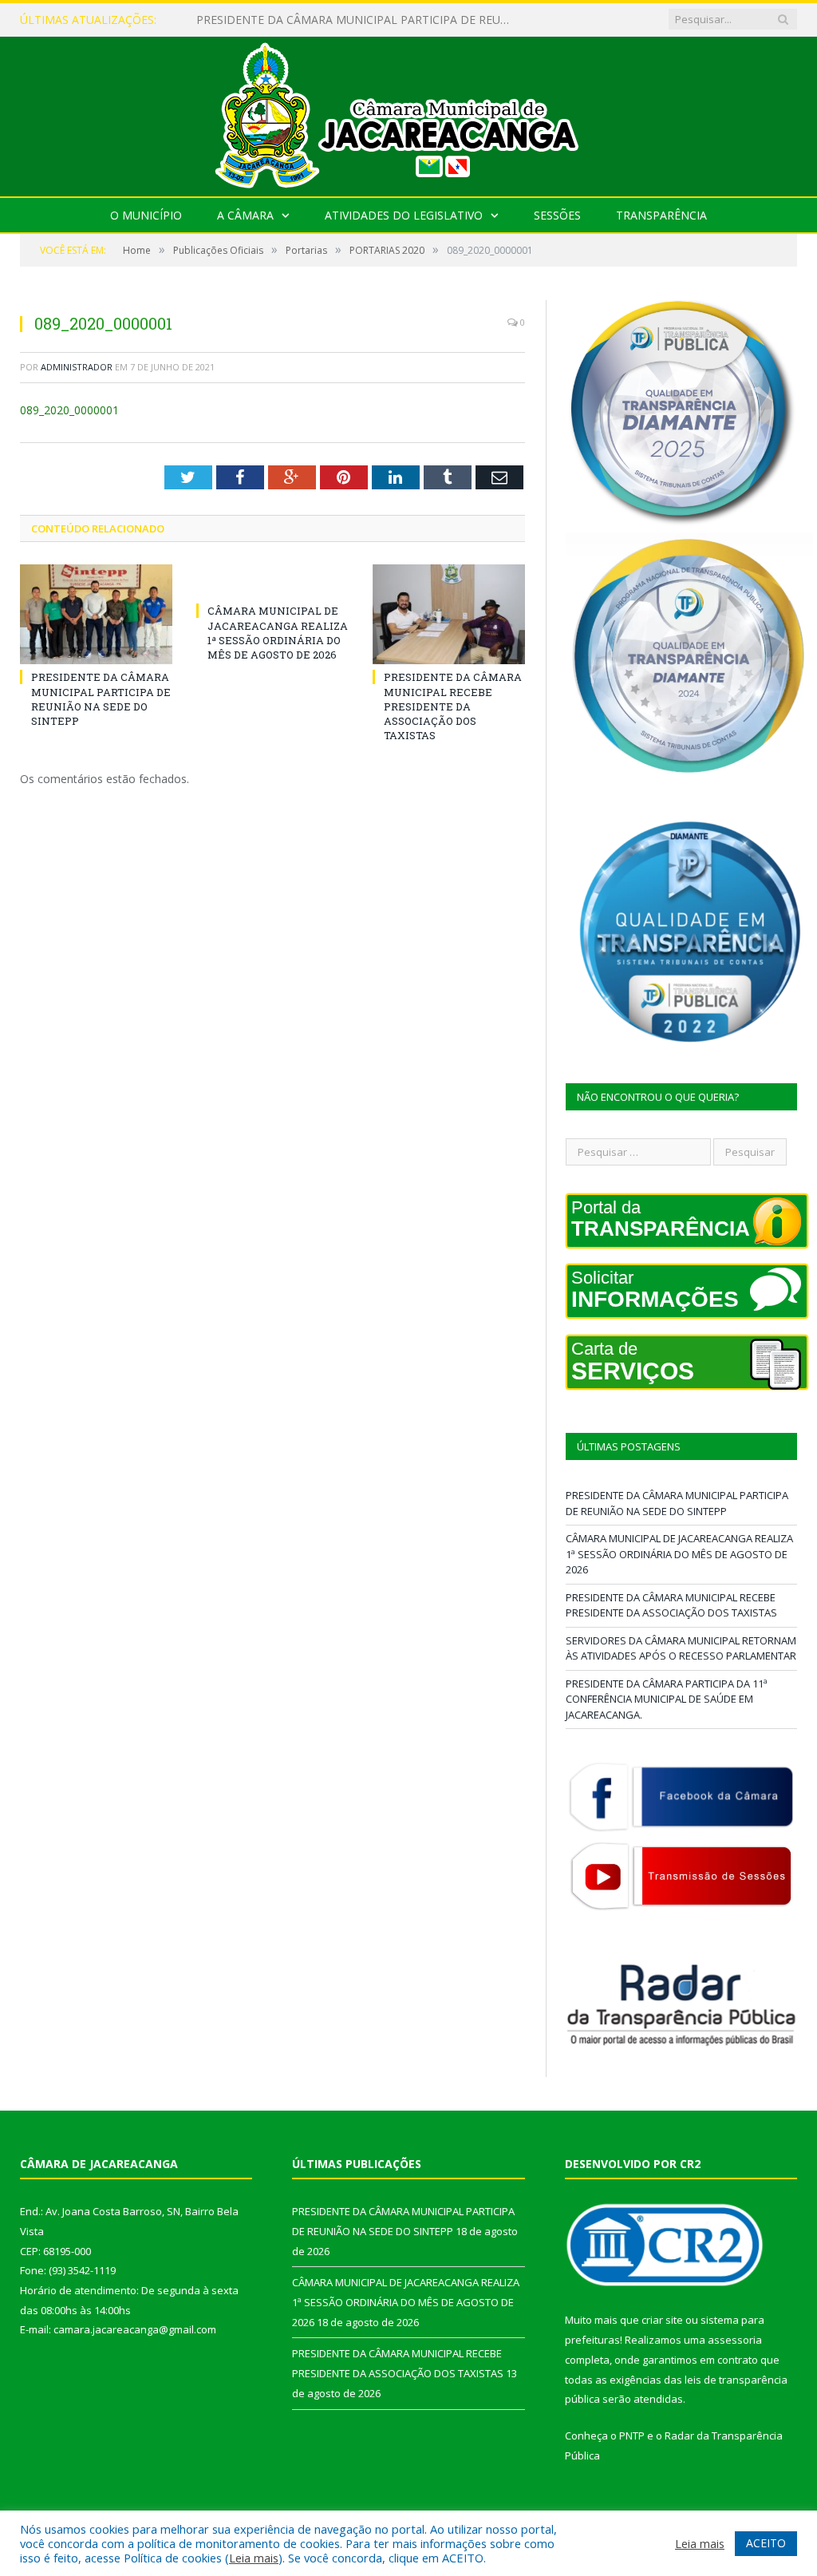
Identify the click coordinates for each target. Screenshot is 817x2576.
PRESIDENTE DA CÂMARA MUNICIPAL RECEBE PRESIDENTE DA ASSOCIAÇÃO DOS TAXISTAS (453, 706)
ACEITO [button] (766, 2543)
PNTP (632, 2436)
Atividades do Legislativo (404, 215)
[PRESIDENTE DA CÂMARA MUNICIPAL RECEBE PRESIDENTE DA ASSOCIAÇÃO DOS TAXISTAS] (449, 614)
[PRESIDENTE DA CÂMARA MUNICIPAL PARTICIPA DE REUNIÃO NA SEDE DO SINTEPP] (96, 614)
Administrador (77, 367)
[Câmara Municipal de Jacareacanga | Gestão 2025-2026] (408, 113)
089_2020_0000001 (69, 410)
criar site (662, 2320)
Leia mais (254, 2558)
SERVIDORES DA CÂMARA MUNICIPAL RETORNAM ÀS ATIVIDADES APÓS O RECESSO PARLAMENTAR (681, 1648)
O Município (146, 215)
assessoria (735, 2340)
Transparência (661, 215)
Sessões (557, 215)
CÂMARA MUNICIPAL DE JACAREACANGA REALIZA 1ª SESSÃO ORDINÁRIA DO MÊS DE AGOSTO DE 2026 (360, 20)
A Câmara (245, 215)
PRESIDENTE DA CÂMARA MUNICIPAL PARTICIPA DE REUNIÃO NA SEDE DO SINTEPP (101, 699)
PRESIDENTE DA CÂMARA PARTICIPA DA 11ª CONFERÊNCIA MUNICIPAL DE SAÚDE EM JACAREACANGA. (667, 1699)
